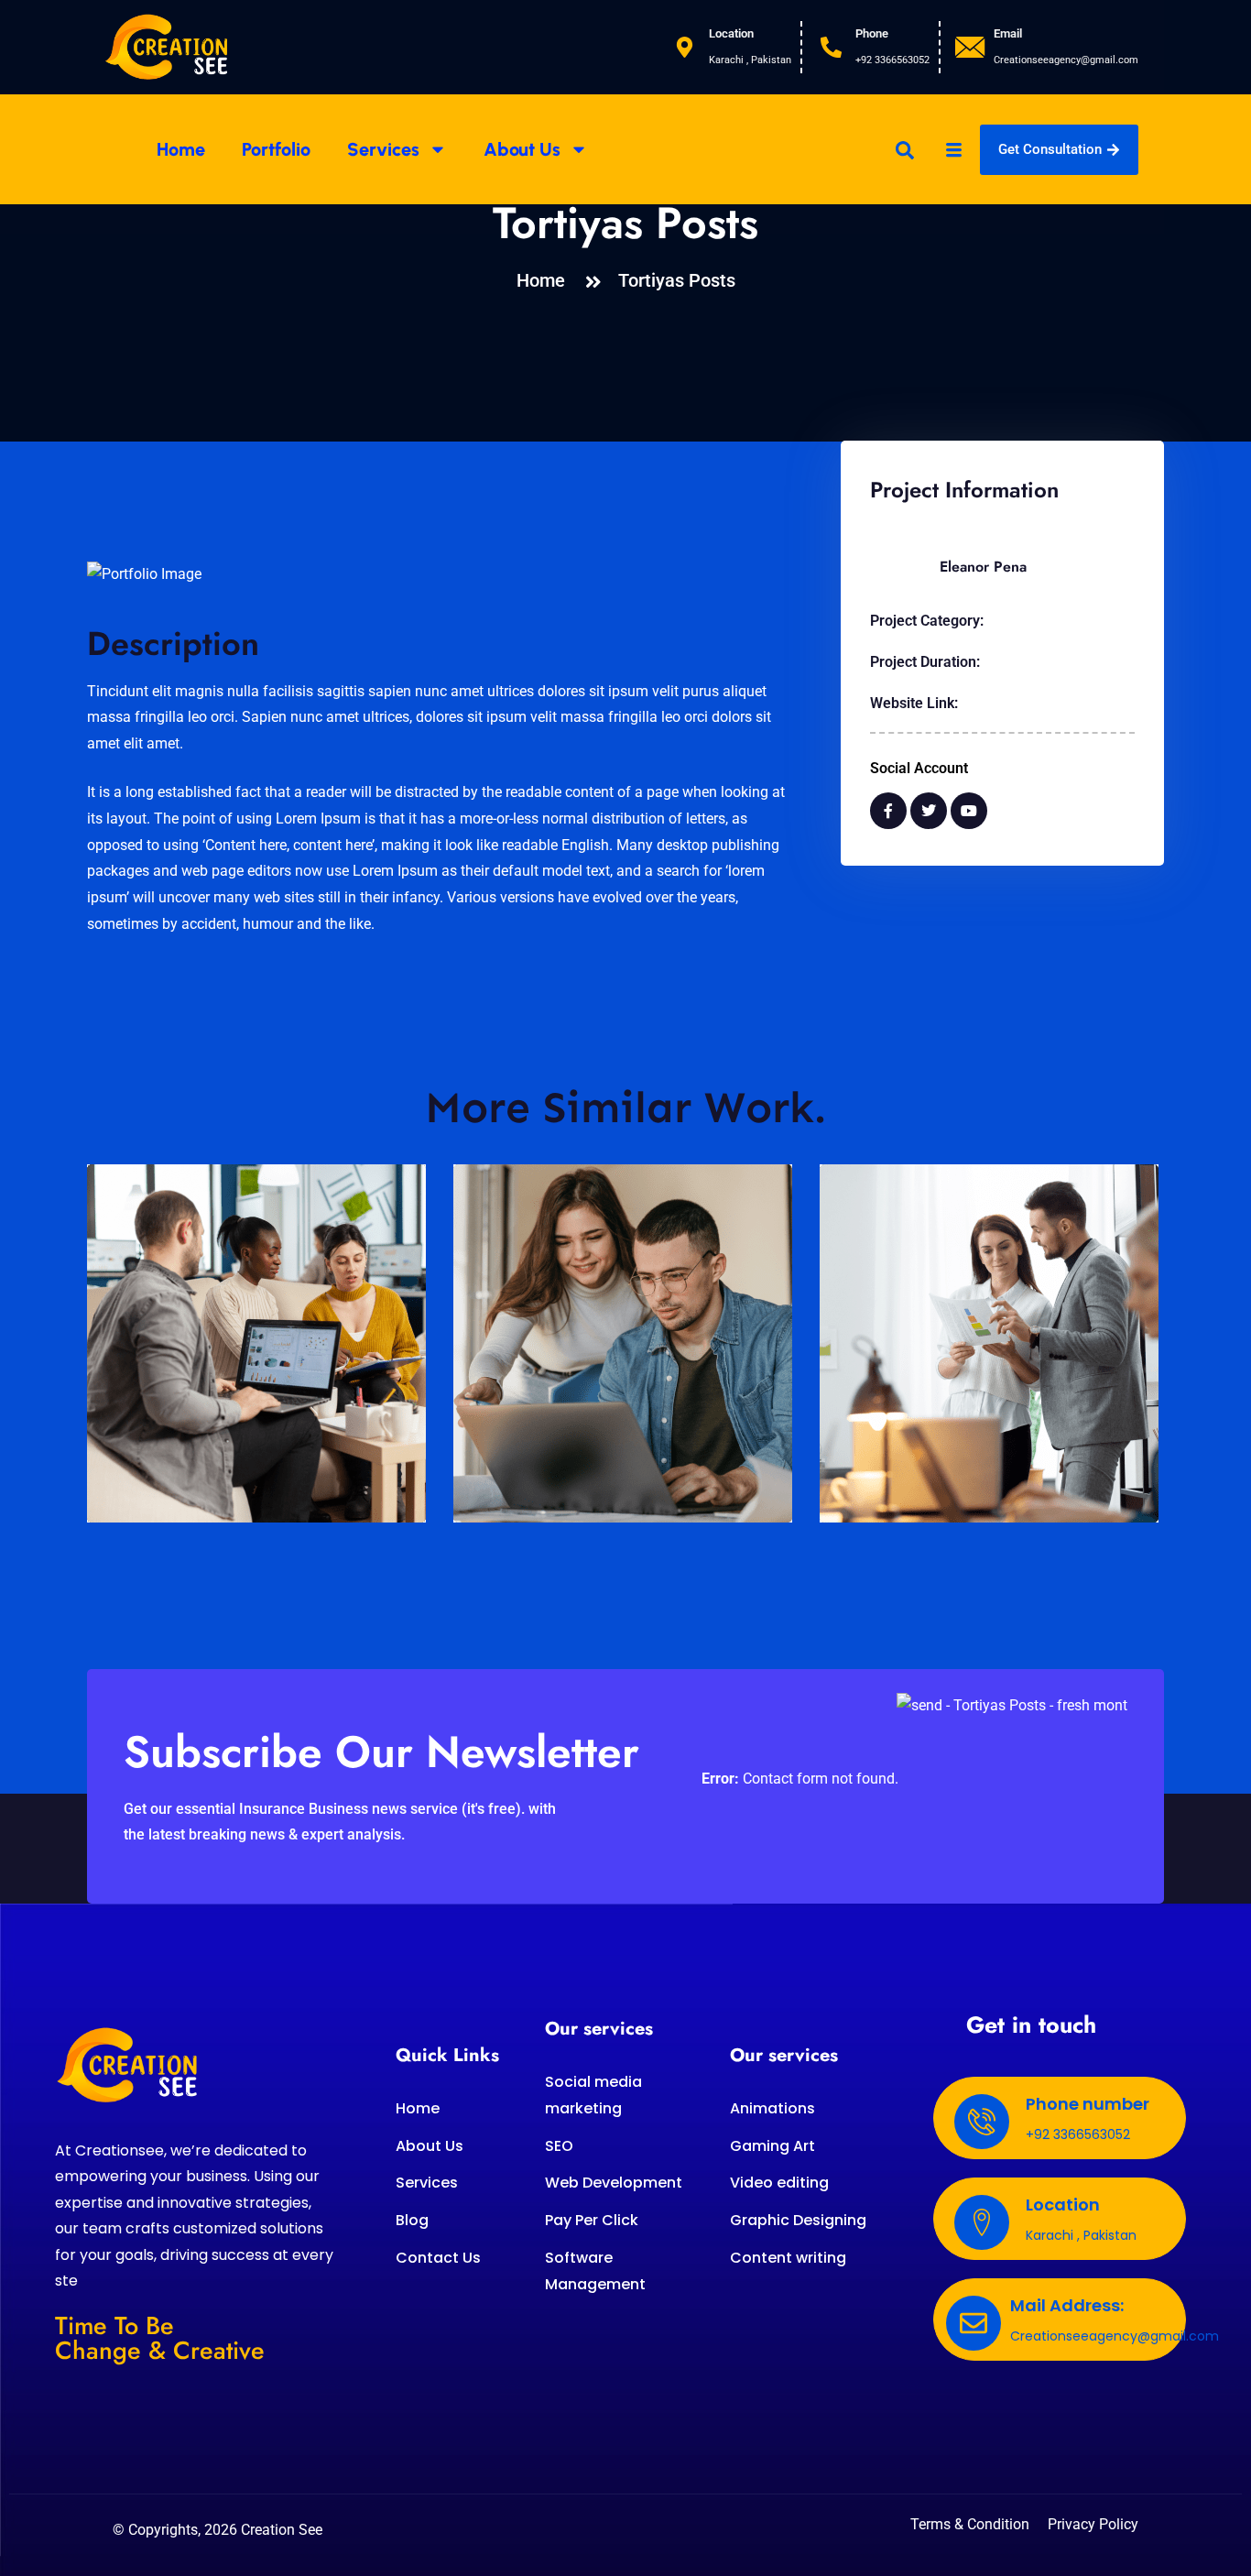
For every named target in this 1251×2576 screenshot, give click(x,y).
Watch (868, 1441)
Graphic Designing (798, 2220)
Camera (506, 1441)
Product (140, 1441)
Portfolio (276, 149)
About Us (522, 149)
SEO (559, 2146)
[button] (905, 149)
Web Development (614, 2183)
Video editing (779, 2183)
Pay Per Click (592, 2220)
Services (383, 149)
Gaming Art (772, 2146)
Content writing (788, 2258)
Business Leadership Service (195, 1472)
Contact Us (438, 2258)
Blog (412, 2220)
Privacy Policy (1093, 2525)
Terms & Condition (970, 2525)
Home (181, 149)
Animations (772, 2108)
